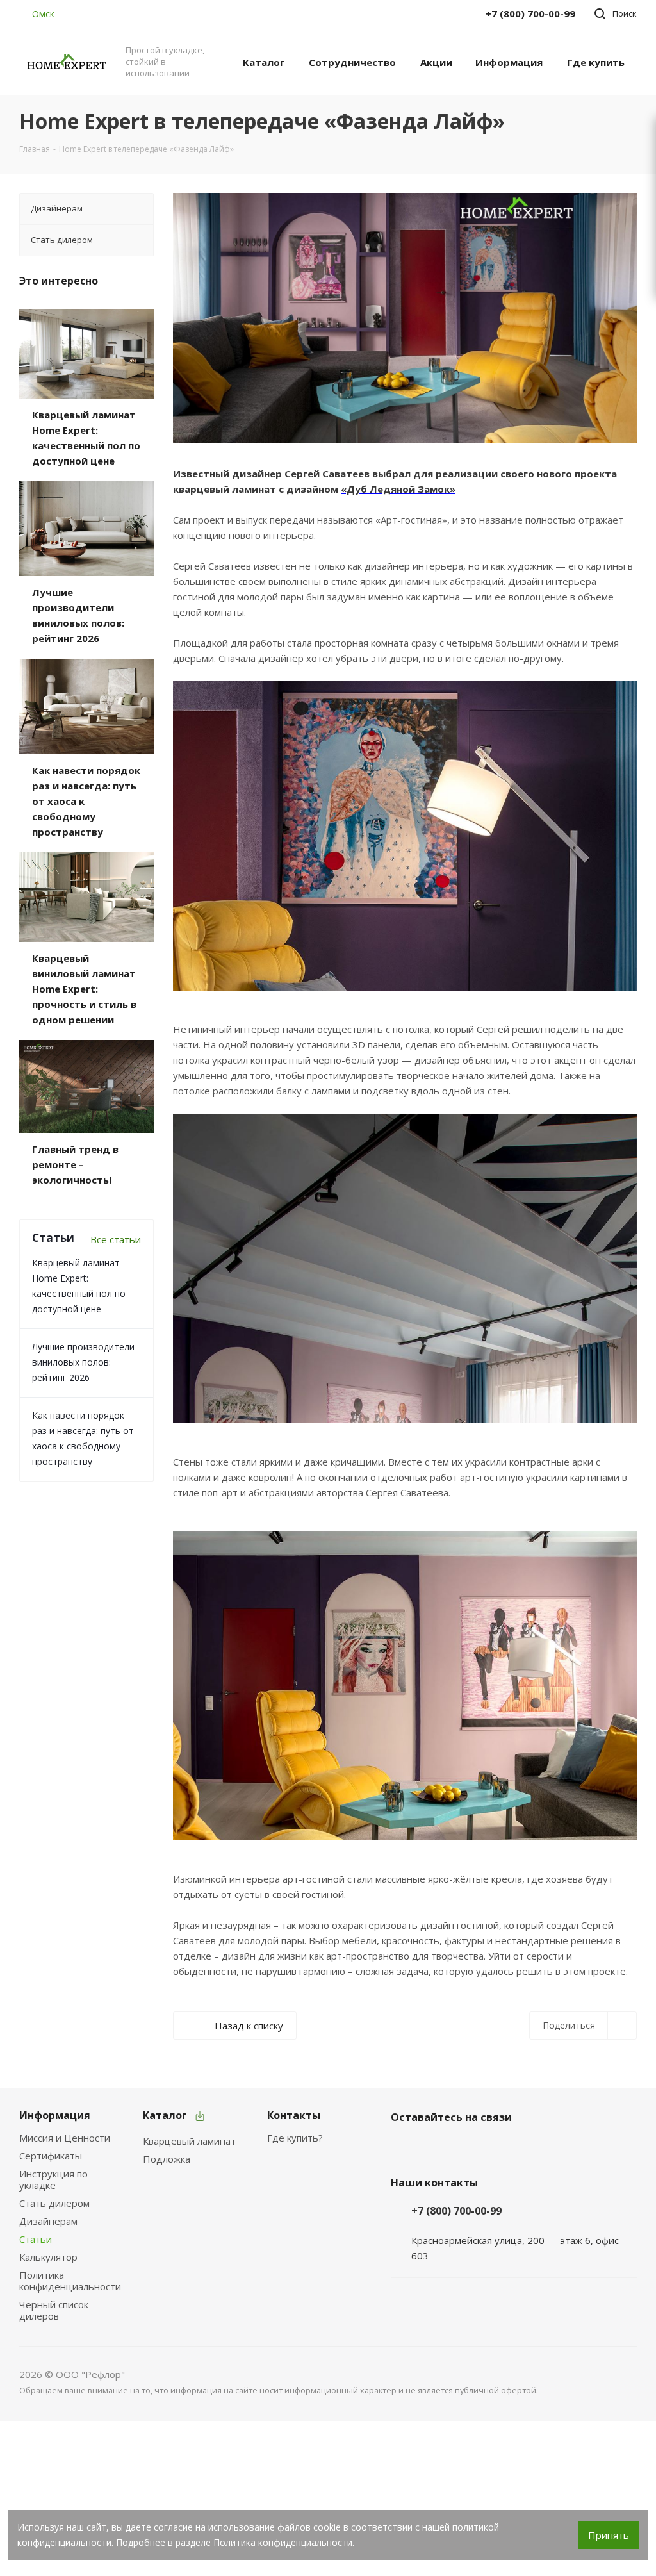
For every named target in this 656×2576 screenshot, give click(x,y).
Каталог (165, 2115)
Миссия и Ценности (65, 2138)
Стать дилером (54, 2203)
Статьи (36, 2239)
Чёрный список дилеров (54, 2310)
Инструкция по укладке (53, 2179)
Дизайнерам (48, 2221)
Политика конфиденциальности (70, 2281)
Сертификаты (51, 2156)
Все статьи (116, 1239)
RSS (622, 121)
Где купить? (295, 2138)
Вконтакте (404, 2147)
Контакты (294, 2115)
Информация (55, 2115)
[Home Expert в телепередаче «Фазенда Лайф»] (405, 318)
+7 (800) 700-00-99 (456, 2211)
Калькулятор (48, 2257)
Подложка (167, 2159)
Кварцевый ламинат (189, 2141)
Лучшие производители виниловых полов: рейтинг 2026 (83, 1362)
